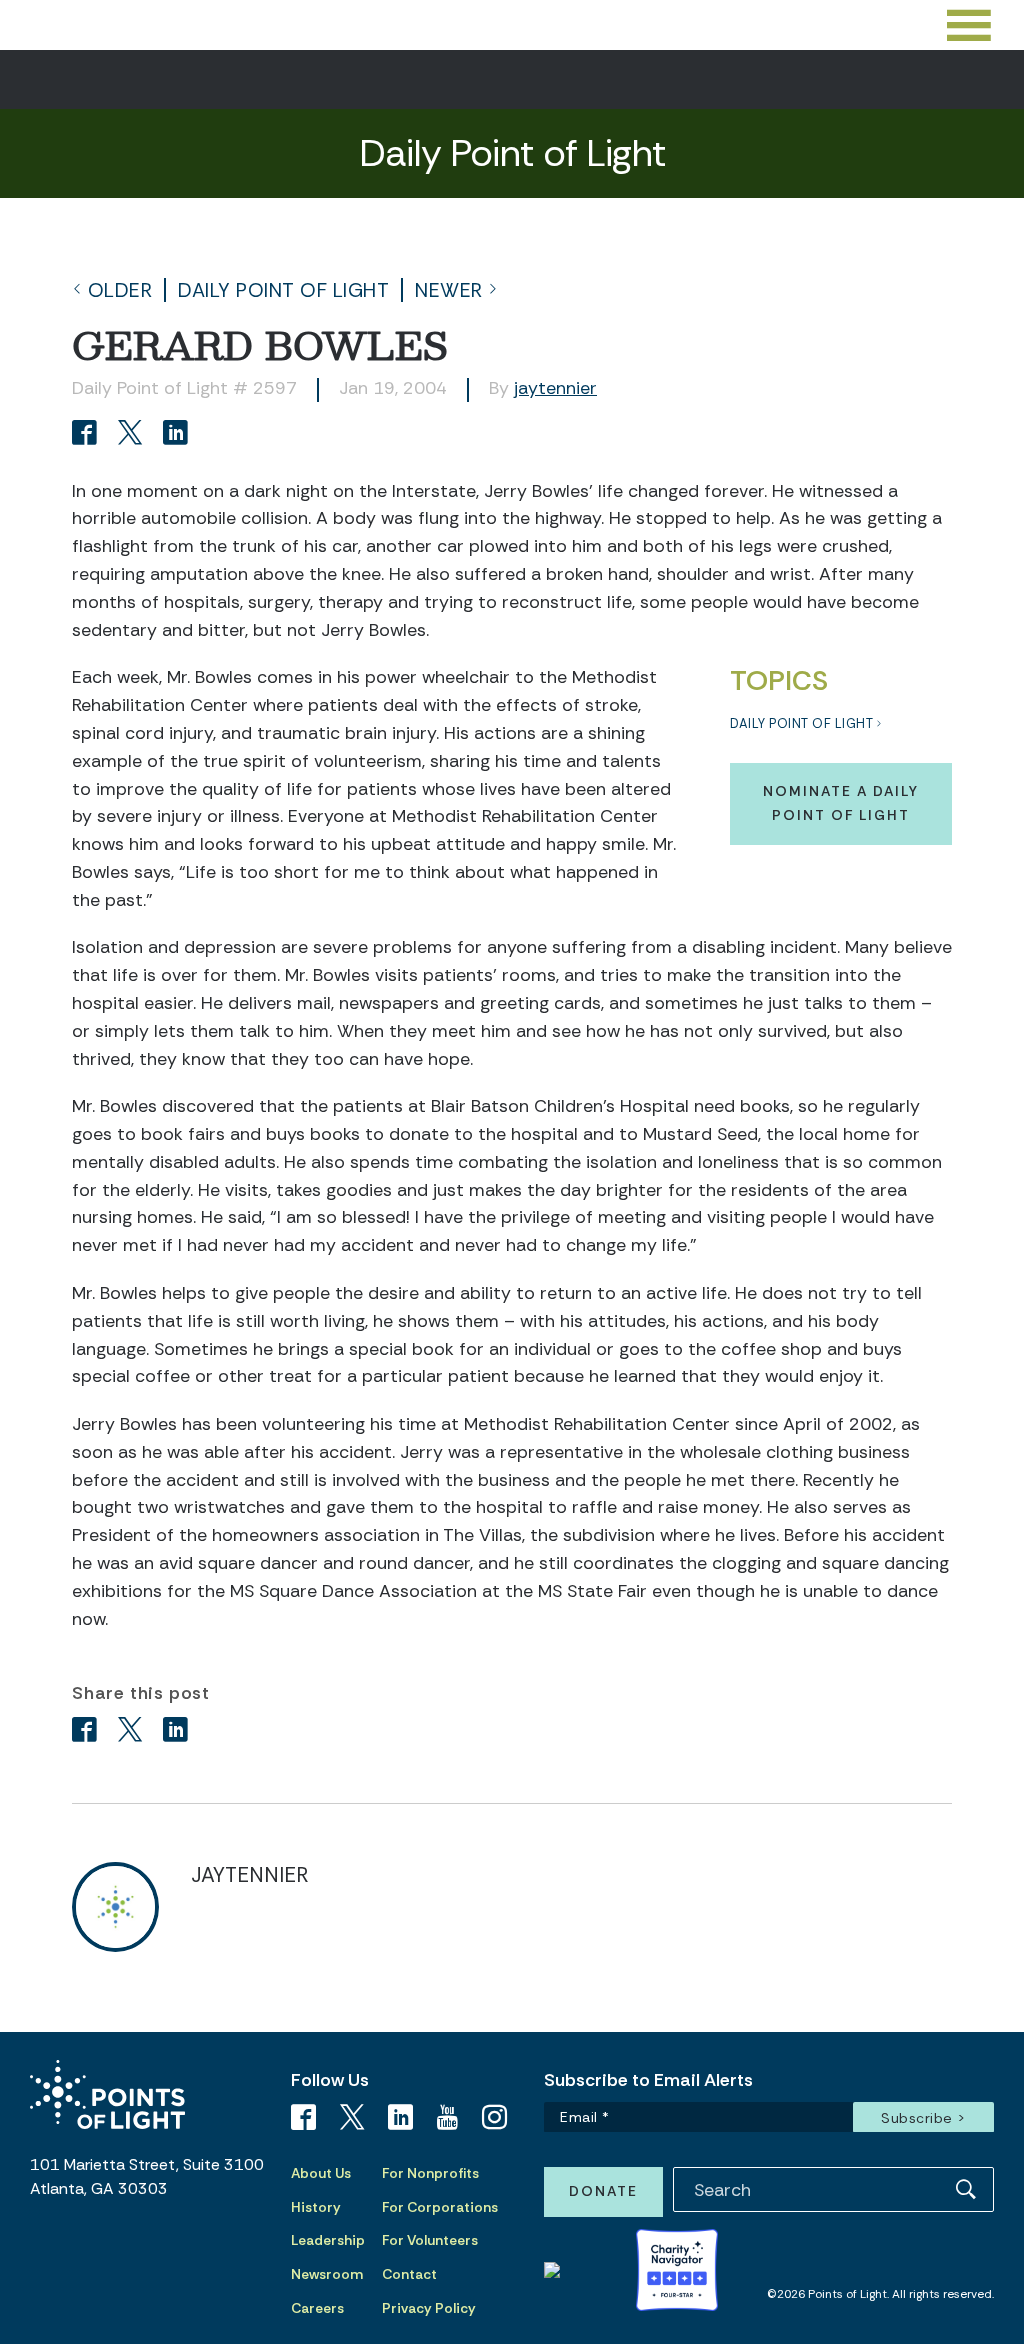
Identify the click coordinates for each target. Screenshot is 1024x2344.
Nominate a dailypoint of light (841, 803)
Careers (317, 2308)
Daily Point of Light (283, 290)
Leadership (328, 2240)
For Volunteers (430, 2240)
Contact (409, 2274)
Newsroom (327, 2274)
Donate (603, 2191)
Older (120, 290)
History (316, 2207)
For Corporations (440, 2207)
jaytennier (555, 388)
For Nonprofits (430, 2173)
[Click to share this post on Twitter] (133, 434)
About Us (321, 2173)
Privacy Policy (429, 2308)
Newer (449, 290)
